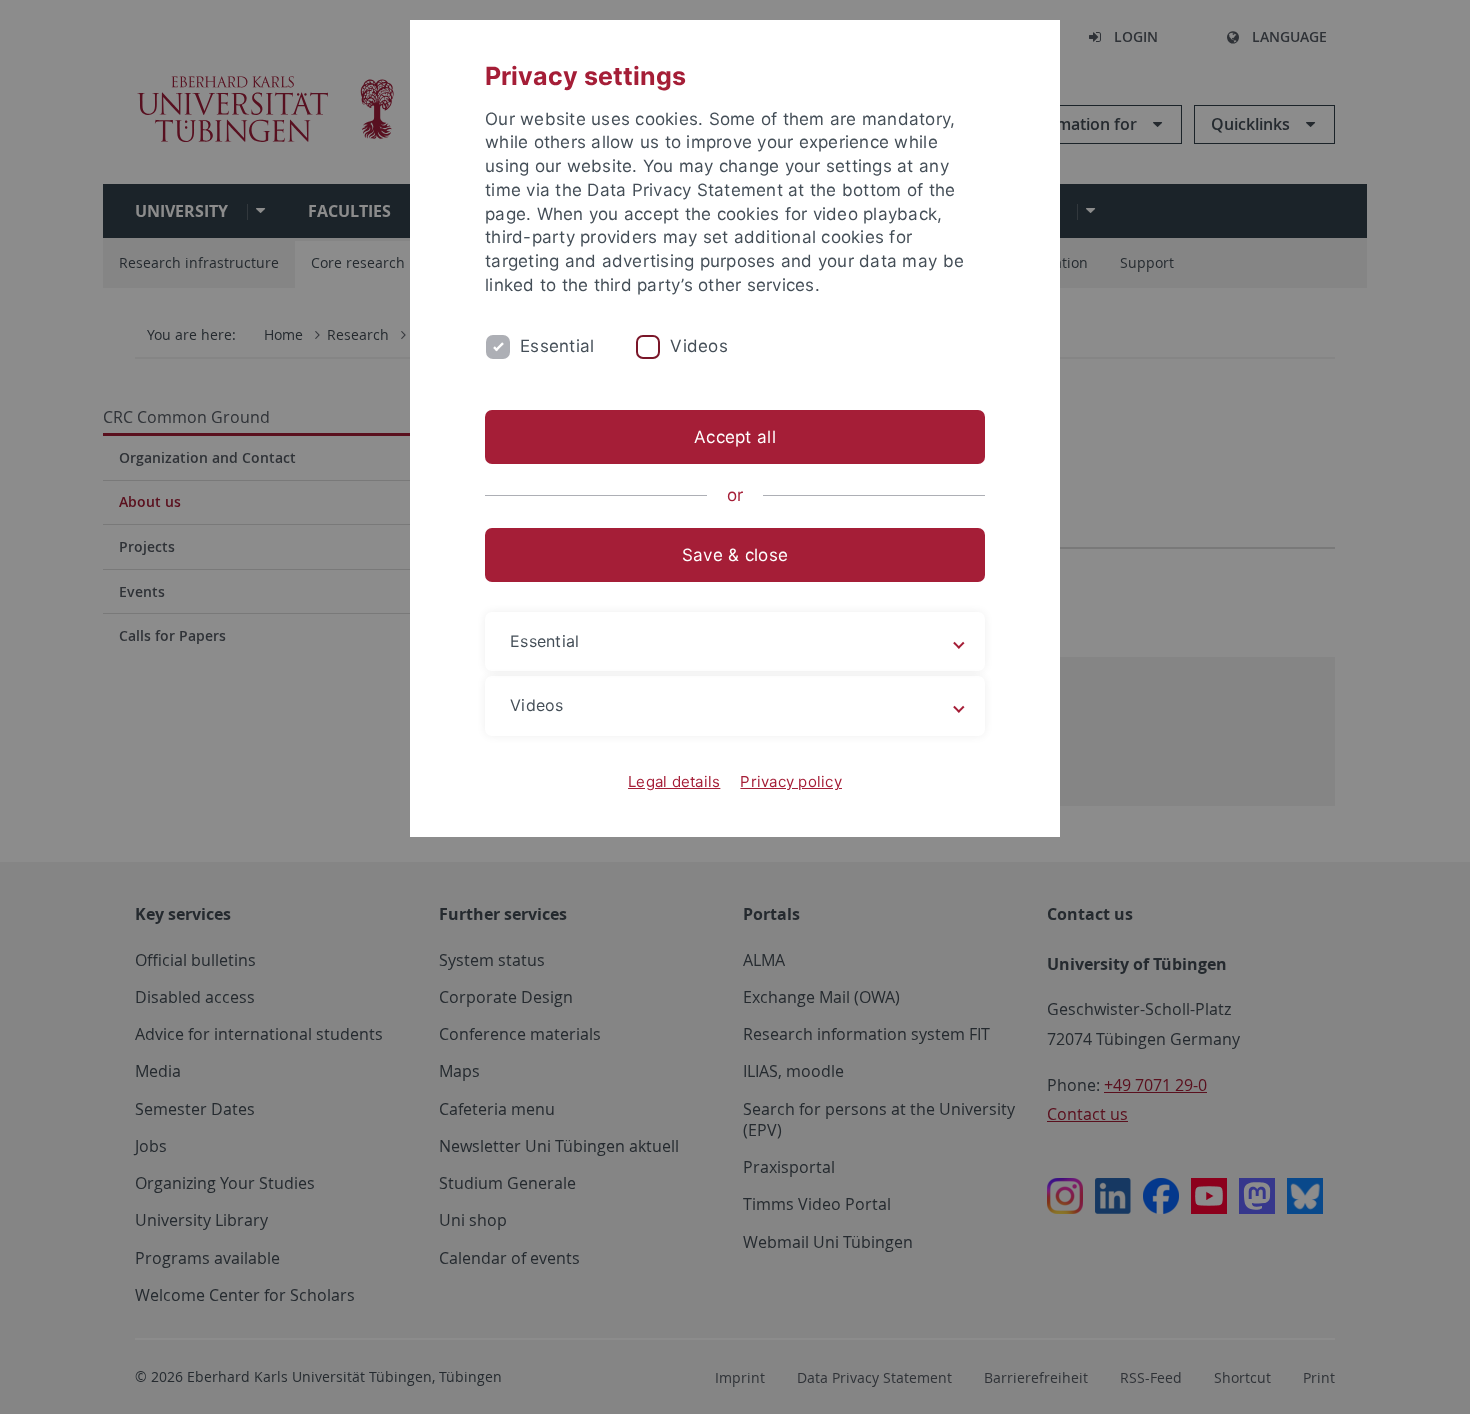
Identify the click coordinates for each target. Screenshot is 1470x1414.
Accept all (735, 437)
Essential (557, 346)
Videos (699, 346)
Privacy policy (791, 781)
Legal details (674, 781)
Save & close (735, 555)
